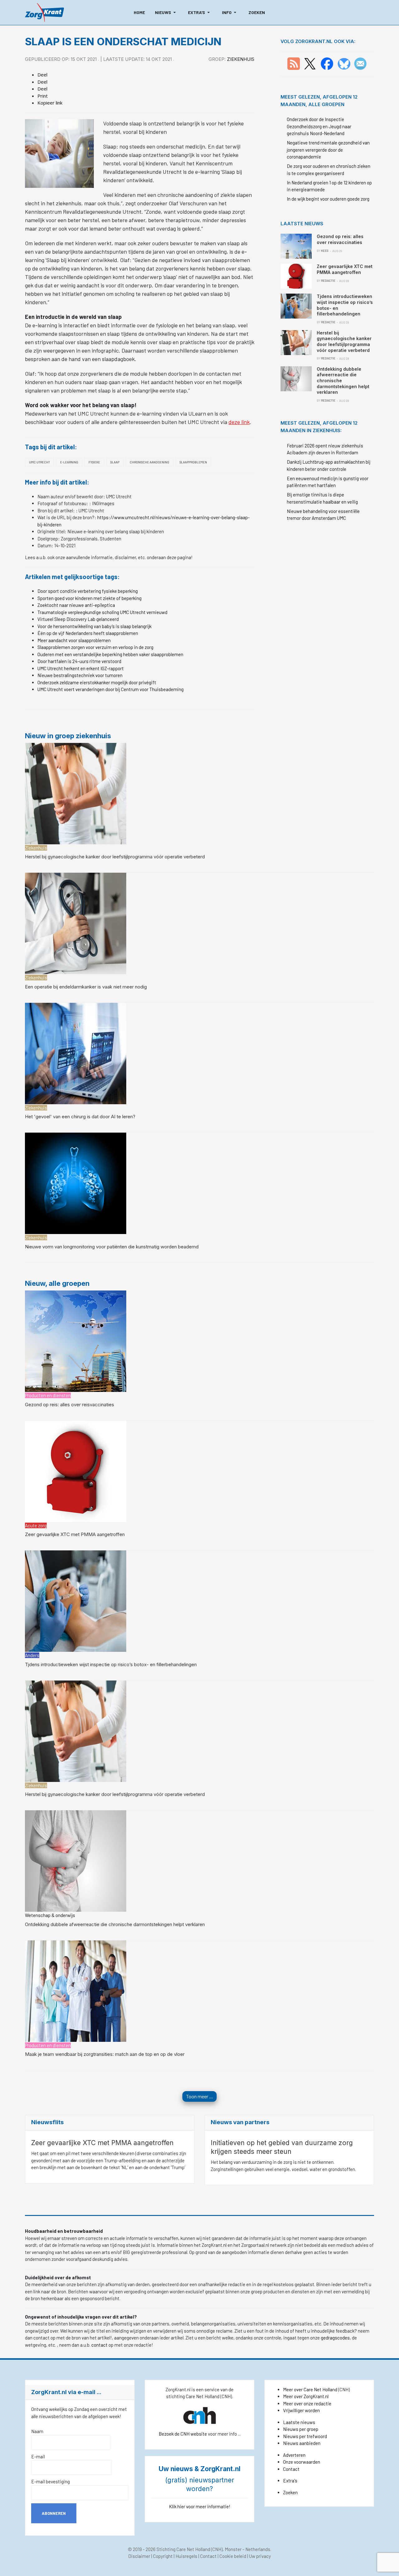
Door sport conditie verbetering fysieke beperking (88, 591)
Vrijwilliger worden (301, 2410)
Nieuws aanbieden (302, 2443)
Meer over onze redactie (307, 2403)
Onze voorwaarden (302, 2462)
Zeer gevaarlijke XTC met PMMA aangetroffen (75, 1534)
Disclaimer (139, 2556)
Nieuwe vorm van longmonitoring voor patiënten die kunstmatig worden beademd (112, 1247)
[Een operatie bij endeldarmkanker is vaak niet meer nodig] (76, 923)
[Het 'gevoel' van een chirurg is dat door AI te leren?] (76, 1053)
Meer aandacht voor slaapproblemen (74, 640)
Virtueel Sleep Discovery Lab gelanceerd (78, 619)
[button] (166, 12)
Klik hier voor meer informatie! (200, 2506)
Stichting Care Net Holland (183, 2549)
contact (100, 2345)
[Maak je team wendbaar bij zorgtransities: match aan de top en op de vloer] (76, 1990)
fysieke (94, 462)
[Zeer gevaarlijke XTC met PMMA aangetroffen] (76, 1471)
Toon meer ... (199, 2096)
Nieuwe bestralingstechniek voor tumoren (80, 675)
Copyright (163, 2556)
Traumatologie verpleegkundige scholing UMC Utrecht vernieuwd (102, 612)
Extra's (290, 2481)
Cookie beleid (233, 2556)
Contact (291, 2469)
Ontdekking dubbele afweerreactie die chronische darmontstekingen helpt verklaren (115, 1924)
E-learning (69, 462)
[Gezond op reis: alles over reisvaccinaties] (76, 1340)
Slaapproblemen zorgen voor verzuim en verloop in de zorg (95, 647)
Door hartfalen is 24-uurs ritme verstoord (79, 661)
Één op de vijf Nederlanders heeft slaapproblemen (88, 633)
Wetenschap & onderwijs (50, 1915)
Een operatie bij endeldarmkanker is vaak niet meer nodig (86, 987)
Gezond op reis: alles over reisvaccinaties (70, 1405)
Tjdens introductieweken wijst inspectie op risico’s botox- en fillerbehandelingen (111, 1664)
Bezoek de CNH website (183, 2434)
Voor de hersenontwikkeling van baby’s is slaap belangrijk (94, 626)
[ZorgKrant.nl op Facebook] (327, 63)
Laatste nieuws (299, 2422)
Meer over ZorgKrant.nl (306, 2396)
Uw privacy (260, 2556)
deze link (239, 422)
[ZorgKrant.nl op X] (310, 63)
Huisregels (186, 2556)
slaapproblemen (193, 462)
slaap (115, 462)
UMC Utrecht (39, 462)
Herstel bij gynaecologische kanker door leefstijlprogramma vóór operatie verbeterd (115, 857)
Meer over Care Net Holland (310, 2389)
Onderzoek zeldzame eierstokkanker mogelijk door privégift (97, 682)
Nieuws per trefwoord (305, 2436)
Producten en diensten (48, 1395)
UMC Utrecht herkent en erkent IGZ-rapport (81, 668)
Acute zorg (36, 1525)
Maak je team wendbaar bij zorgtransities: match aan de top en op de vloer (105, 2054)
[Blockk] (44, 12)
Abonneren (54, 2513)
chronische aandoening (149, 462)
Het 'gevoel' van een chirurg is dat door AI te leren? (80, 1117)
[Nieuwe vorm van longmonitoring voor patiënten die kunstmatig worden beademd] (76, 1183)
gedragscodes (335, 2338)
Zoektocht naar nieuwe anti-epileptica (76, 605)
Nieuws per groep (301, 2429)
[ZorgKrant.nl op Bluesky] (345, 63)
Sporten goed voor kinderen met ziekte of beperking (89, 598)
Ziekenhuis (241, 59)
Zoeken (290, 2492)
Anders (32, 1655)
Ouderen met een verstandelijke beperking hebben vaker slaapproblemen (110, 654)
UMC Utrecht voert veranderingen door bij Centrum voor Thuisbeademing (111, 689)
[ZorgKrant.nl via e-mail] (360, 63)
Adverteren (294, 2455)
